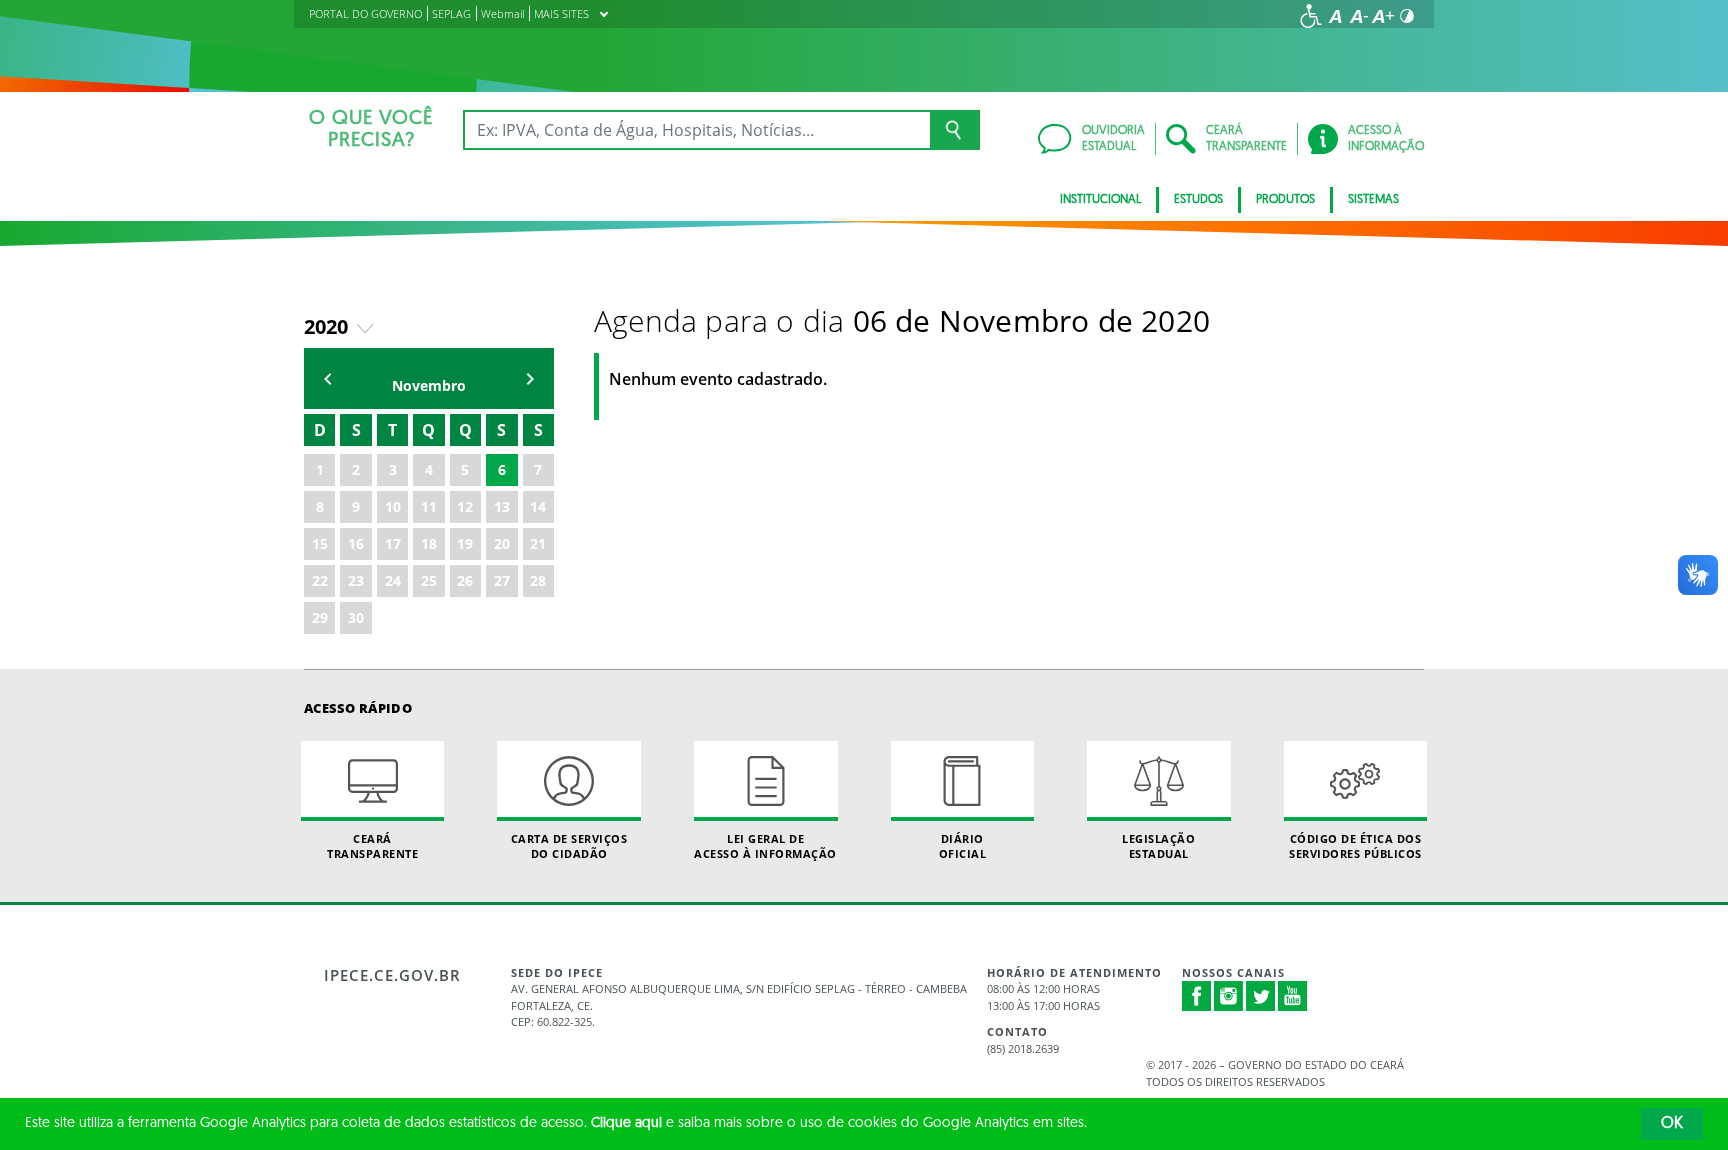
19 (465, 543)
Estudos (1198, 200)
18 (429, 543)
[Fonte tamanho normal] (1335, 16)
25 (429, 580)
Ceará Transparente (372, 846)
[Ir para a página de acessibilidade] (1311, 16)
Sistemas (1373, 200)
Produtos (1285, 200)
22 (320, 580)
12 (465, 506)
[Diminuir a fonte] (1359, 16)
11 (429, 506)
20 (502, 543)
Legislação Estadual (1158, 846)
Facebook (1197, 996)
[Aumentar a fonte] (1383, 16)
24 (393, 580)
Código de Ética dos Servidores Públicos (1355, 846)
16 (356, 543)
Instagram (1229, 996)
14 (538, 506)
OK (1672, 1124)
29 (320, 617)
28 (538, 580)
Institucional (1100, 200)
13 (502, 506)
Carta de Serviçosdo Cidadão (569, 846)
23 (356, 580)
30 (356, 617)
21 (538, 543)
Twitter (1261, 996)
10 (393, 506)
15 (320, 543)
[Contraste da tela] (1407, 16)
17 (393, 543)
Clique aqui (626, 1123)
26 (465, 580)
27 (502, 580)
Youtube (1293, 996)
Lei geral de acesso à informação (765, 846)
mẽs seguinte (530, 378)
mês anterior (328, 378)
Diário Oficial (963, 846)
